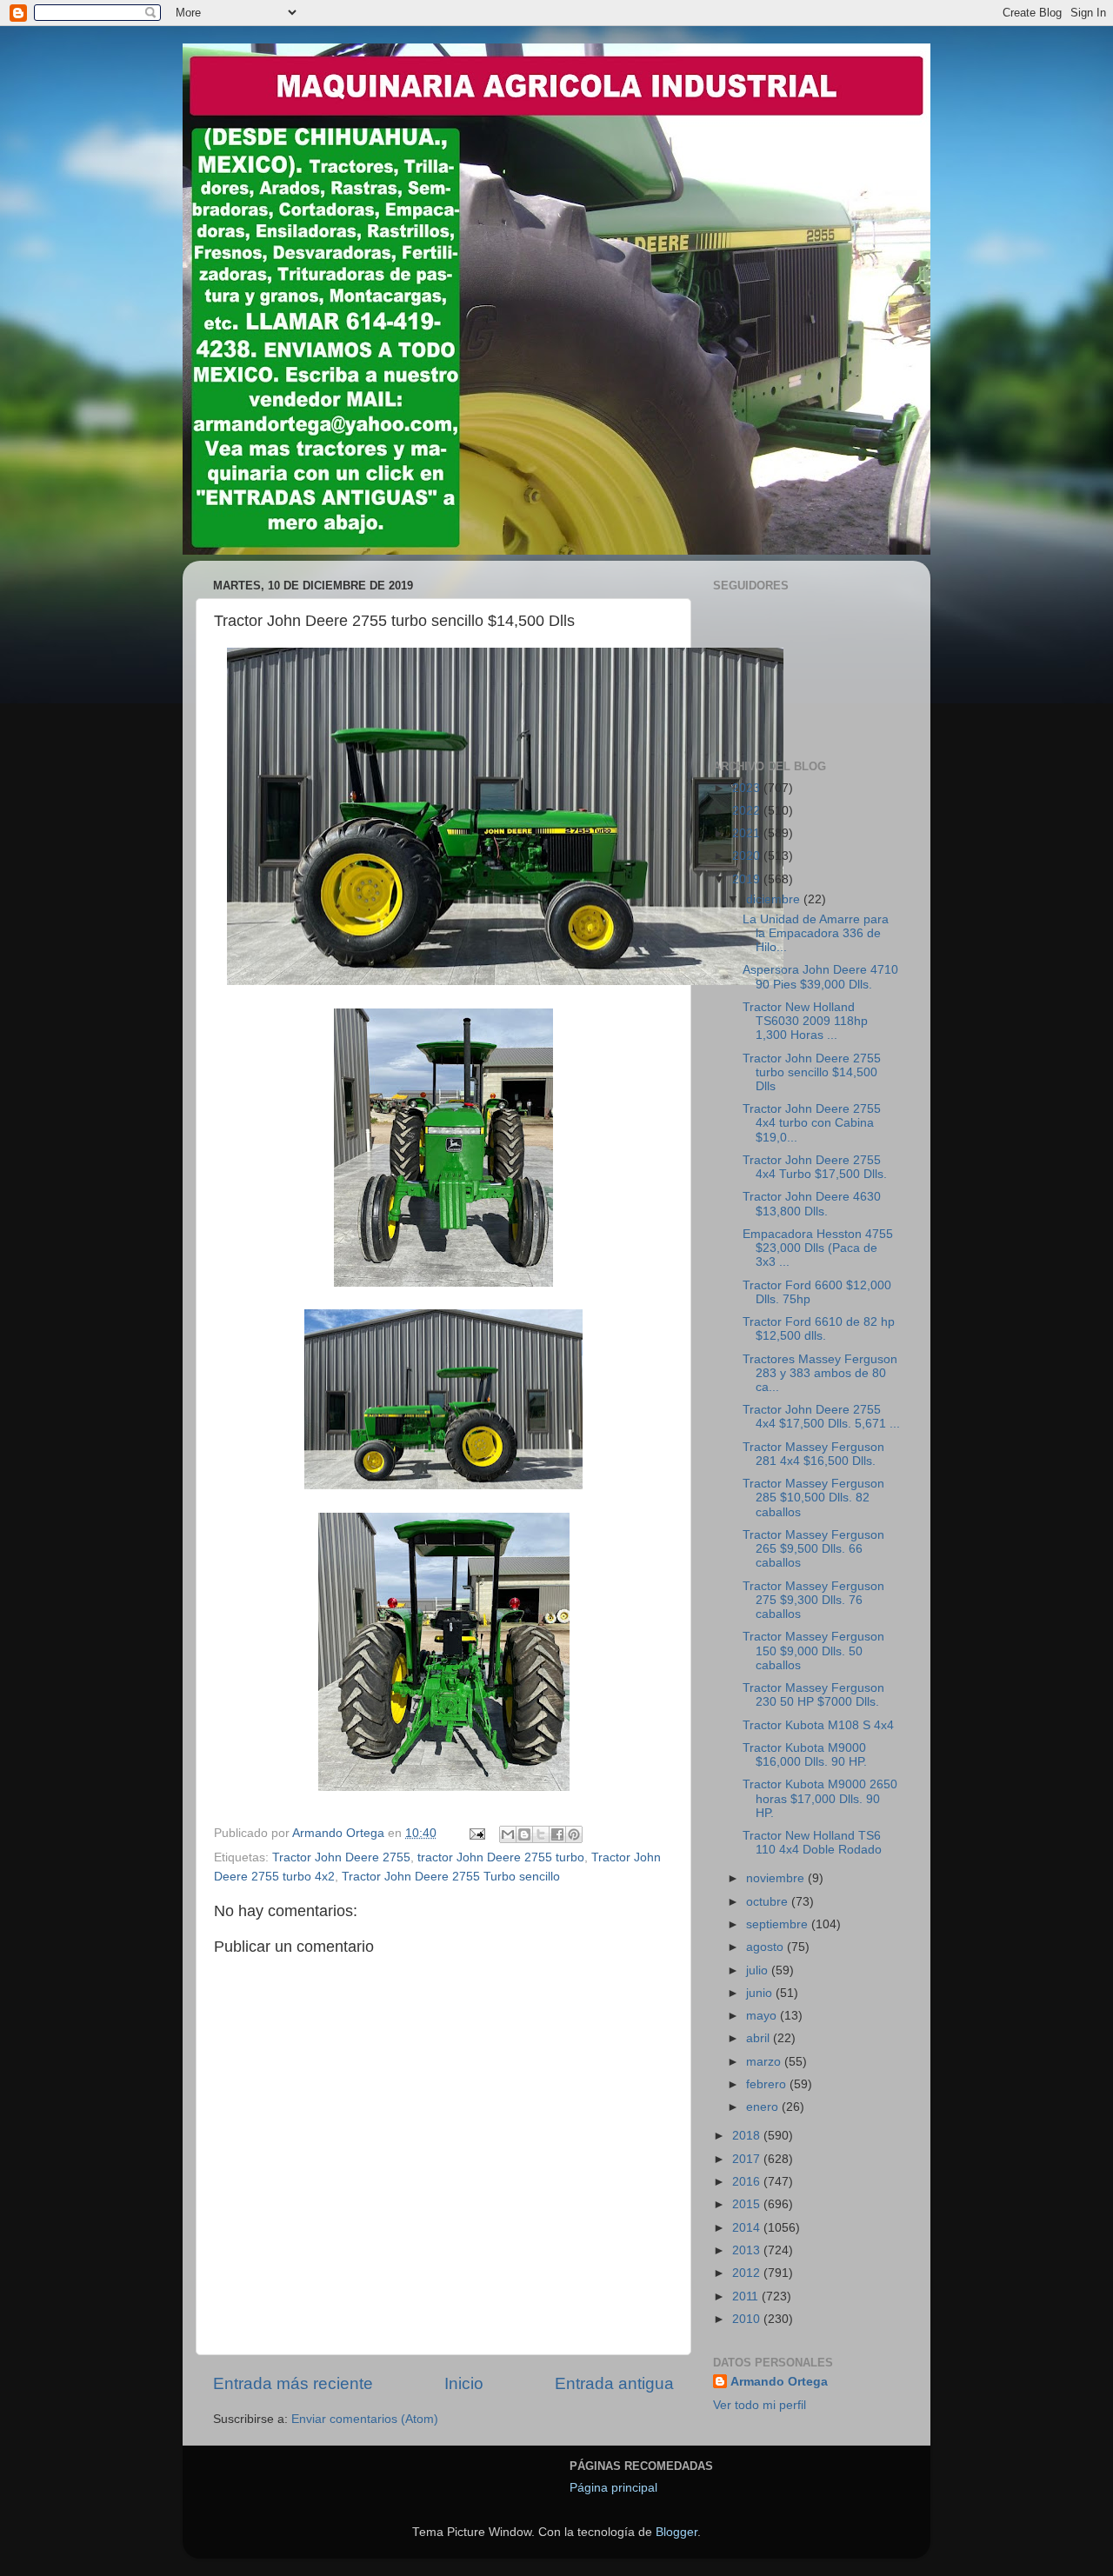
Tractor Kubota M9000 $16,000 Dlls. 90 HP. (805, 1755)
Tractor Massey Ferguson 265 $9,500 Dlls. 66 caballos (813, 1549)
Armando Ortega (779, 2382)
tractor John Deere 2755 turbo (501, 1857)
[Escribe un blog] (524, 1834)
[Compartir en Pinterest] (574, 1834)
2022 (748, 811)
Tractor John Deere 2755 (341, 1857)
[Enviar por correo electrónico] (508, 1834)
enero (764, 2107)
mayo (763, 2016)
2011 (747, 2296)
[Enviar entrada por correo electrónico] (476, 1833)
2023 (748, 788)
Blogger (676, 2532)
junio (761, 1993)
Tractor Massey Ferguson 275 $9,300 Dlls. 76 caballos (813, 1600)
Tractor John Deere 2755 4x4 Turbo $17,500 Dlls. (815, 1167)
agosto (766, 1947)
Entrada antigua (614, 2383)
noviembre (777, 1878)
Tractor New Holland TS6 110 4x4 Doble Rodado (812, 1843)
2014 (748, 2228)
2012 (748, 2273)
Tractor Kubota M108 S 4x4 (818, 1725)
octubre (769, 1902)
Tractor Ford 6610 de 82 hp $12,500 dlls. (819, 1329)
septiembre (779, 1924)
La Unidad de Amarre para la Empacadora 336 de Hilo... (816, 933)
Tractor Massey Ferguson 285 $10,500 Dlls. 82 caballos (813, 1498)
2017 (748, 2159)
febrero (768, 2084)
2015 (748, 2204)
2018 (748, 2136)
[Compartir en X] (541, 1834)
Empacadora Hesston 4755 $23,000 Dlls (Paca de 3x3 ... (818, 1248)
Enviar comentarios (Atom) (365, 2419)
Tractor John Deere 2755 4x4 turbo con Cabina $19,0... (812, 1123)
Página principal (613, 2488)
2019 (748, 879)
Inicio (464, 2383)
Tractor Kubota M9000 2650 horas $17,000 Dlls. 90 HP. (820, 1798)
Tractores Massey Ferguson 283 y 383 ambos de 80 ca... (820, 1373)
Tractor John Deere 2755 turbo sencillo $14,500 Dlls (812, 1072)
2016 (748, 2182)
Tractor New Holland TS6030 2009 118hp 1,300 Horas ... (805, 1021)
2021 (748, 833)
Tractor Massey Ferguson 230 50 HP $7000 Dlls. (813, 1695)
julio (759, 1970)
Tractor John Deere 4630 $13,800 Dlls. (812, 1204)
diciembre (775, 899)
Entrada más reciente (293, 2383)
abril (760, 2038)
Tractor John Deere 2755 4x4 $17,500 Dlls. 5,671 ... (821, 1417)
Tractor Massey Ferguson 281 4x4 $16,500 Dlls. (813, 1454)
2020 (748, 856)
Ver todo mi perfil (760, 2405)
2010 (748, 2319)
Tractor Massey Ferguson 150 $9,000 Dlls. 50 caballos (813, 1651)
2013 (748, 2250)
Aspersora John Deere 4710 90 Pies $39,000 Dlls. (820, 977)
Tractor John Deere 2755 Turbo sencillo (451, 1877)
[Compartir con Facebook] (557, 1834)
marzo (765, 2062)
